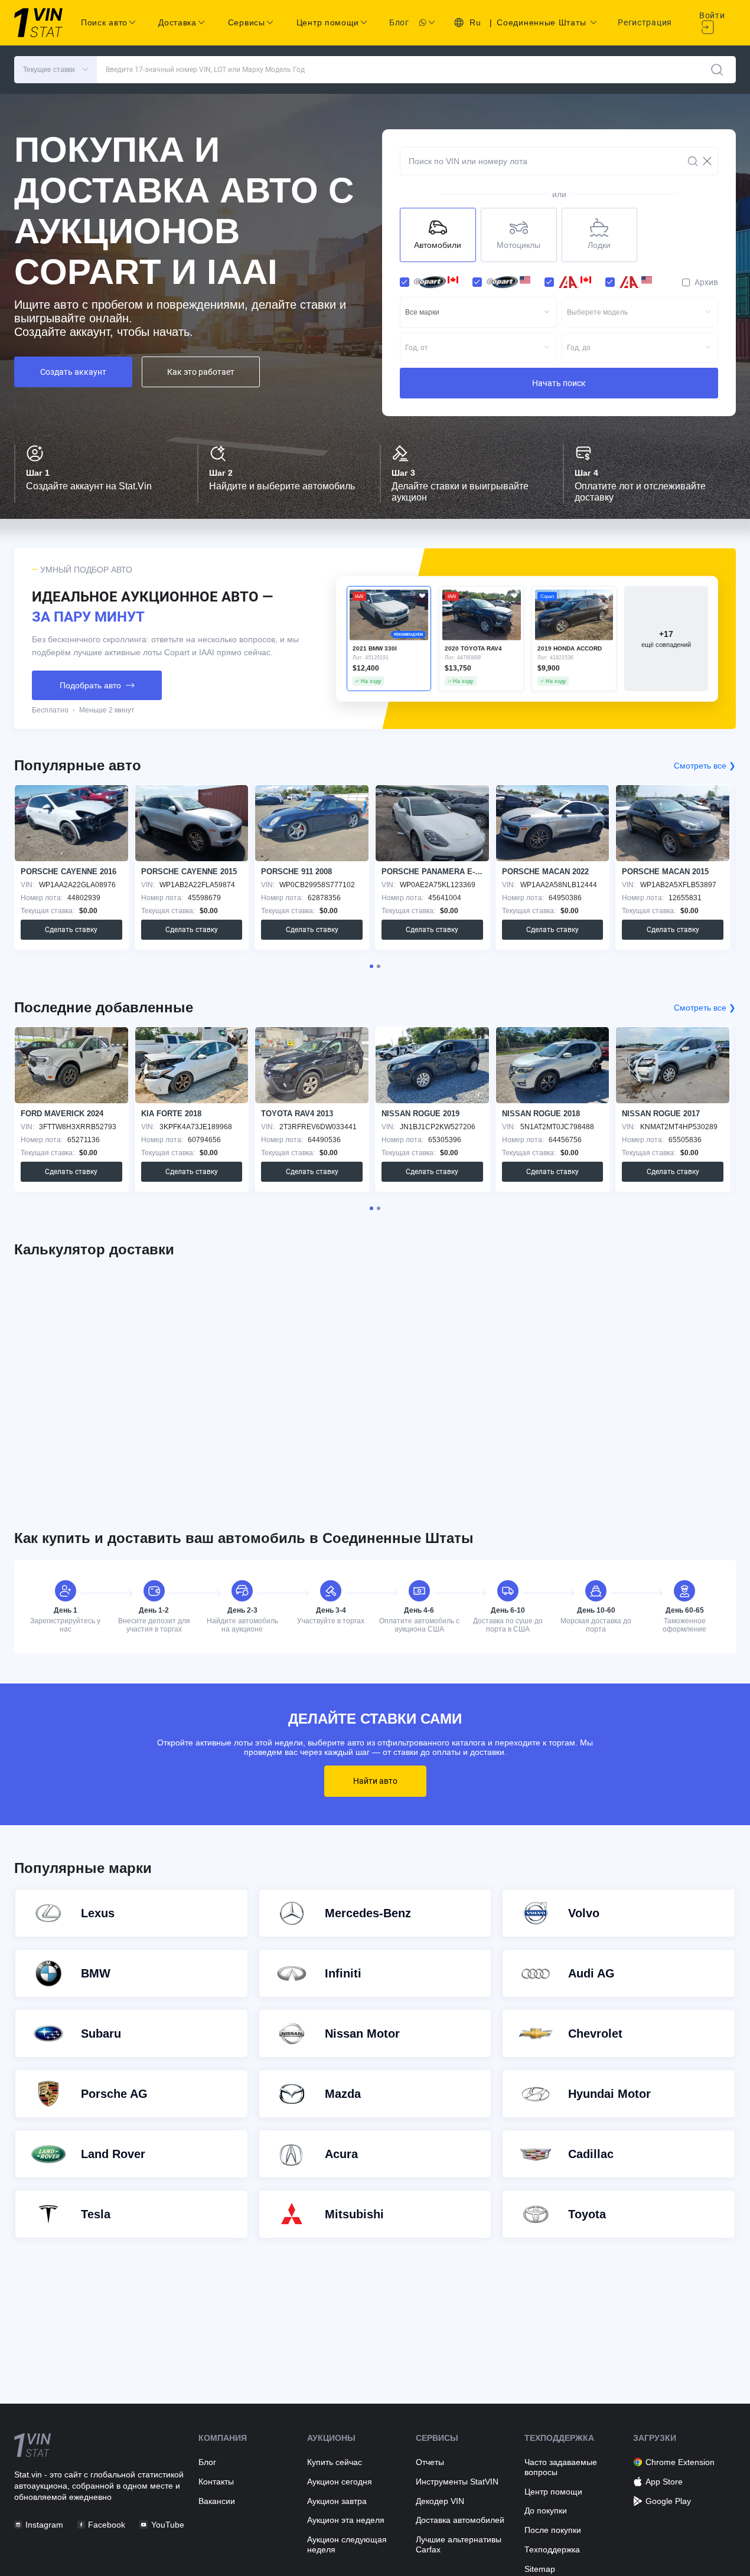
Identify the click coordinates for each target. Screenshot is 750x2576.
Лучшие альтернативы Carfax (459, 2544)
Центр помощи (553, 2492)
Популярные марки (83, 1868)
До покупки (546, 2510)
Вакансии (217, 2501)
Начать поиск (559, 383)
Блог (399, 22)
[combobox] (478, 312)
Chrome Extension (680, 2462)
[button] (56, 70)
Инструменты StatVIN (457, 2482)
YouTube (167, 2525)
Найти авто (375, 1781)
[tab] (371, 966)
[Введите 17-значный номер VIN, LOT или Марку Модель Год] (717, 70)
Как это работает (201, 372)
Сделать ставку (71, 930)
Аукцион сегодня (340, 2482)
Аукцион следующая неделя (347, 2544)
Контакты (216, 2482)
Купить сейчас (335, 2462)
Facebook (107, 2525)
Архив (706, 282)
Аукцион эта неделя (346, 2520)
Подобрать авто (90, 685)
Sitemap (540, 2569)
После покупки (553, 2530)
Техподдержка (552, 2549)
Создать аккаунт (73, 372)
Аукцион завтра (337, 2501)
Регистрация (645, 22)
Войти (712, 15)
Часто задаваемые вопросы (561, 2467)
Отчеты (430, 2462)
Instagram (44, 2525)
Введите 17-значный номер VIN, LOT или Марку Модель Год (205, 70)
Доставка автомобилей (460, 2520)
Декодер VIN (440, 2501)
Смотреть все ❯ (705, 766)
